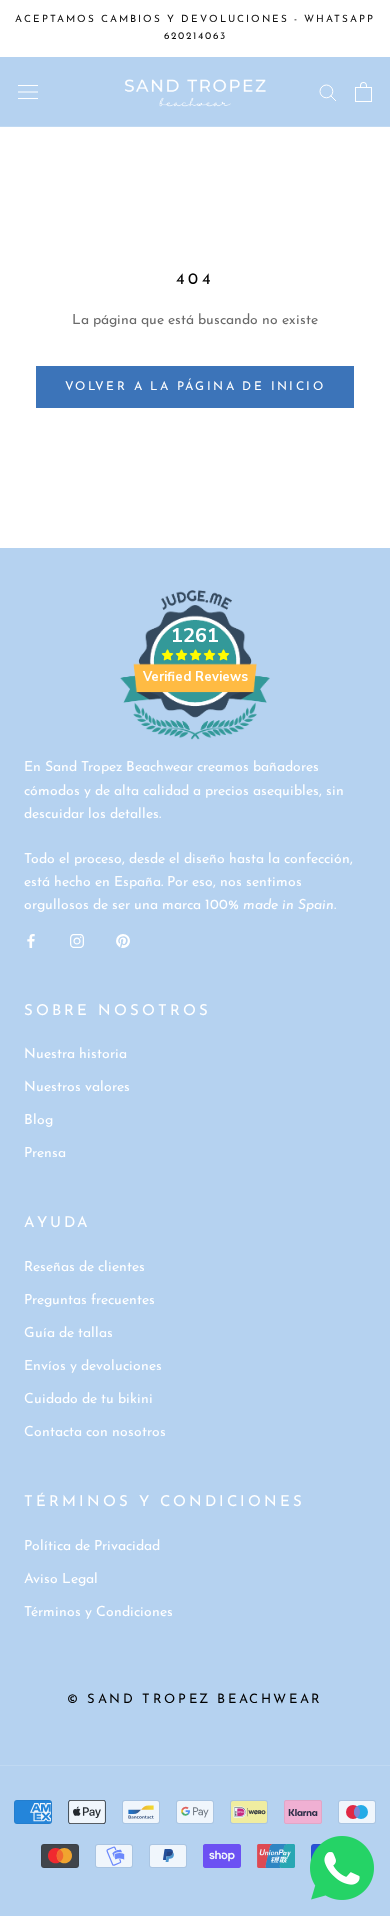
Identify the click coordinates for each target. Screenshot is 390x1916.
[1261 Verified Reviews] (195, 744)
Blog (38, 1120)
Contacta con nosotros (95, 1432)
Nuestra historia (75, 1054)
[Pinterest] (123, 939)
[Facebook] (31, 939)
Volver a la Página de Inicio (195, 387)
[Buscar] (328, 91)
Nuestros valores (77, 1087)
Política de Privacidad (92, 1546)
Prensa (45, 1153)
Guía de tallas (68, 1333)
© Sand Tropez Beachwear (195, 1699)
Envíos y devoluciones (93, 1366)
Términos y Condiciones (98, 1612)
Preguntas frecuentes (89, 1300)
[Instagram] (77, 939)
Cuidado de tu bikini (88, 1399)
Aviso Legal (61, 1579)
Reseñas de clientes (84, 1267)
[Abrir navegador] (28, 92)
